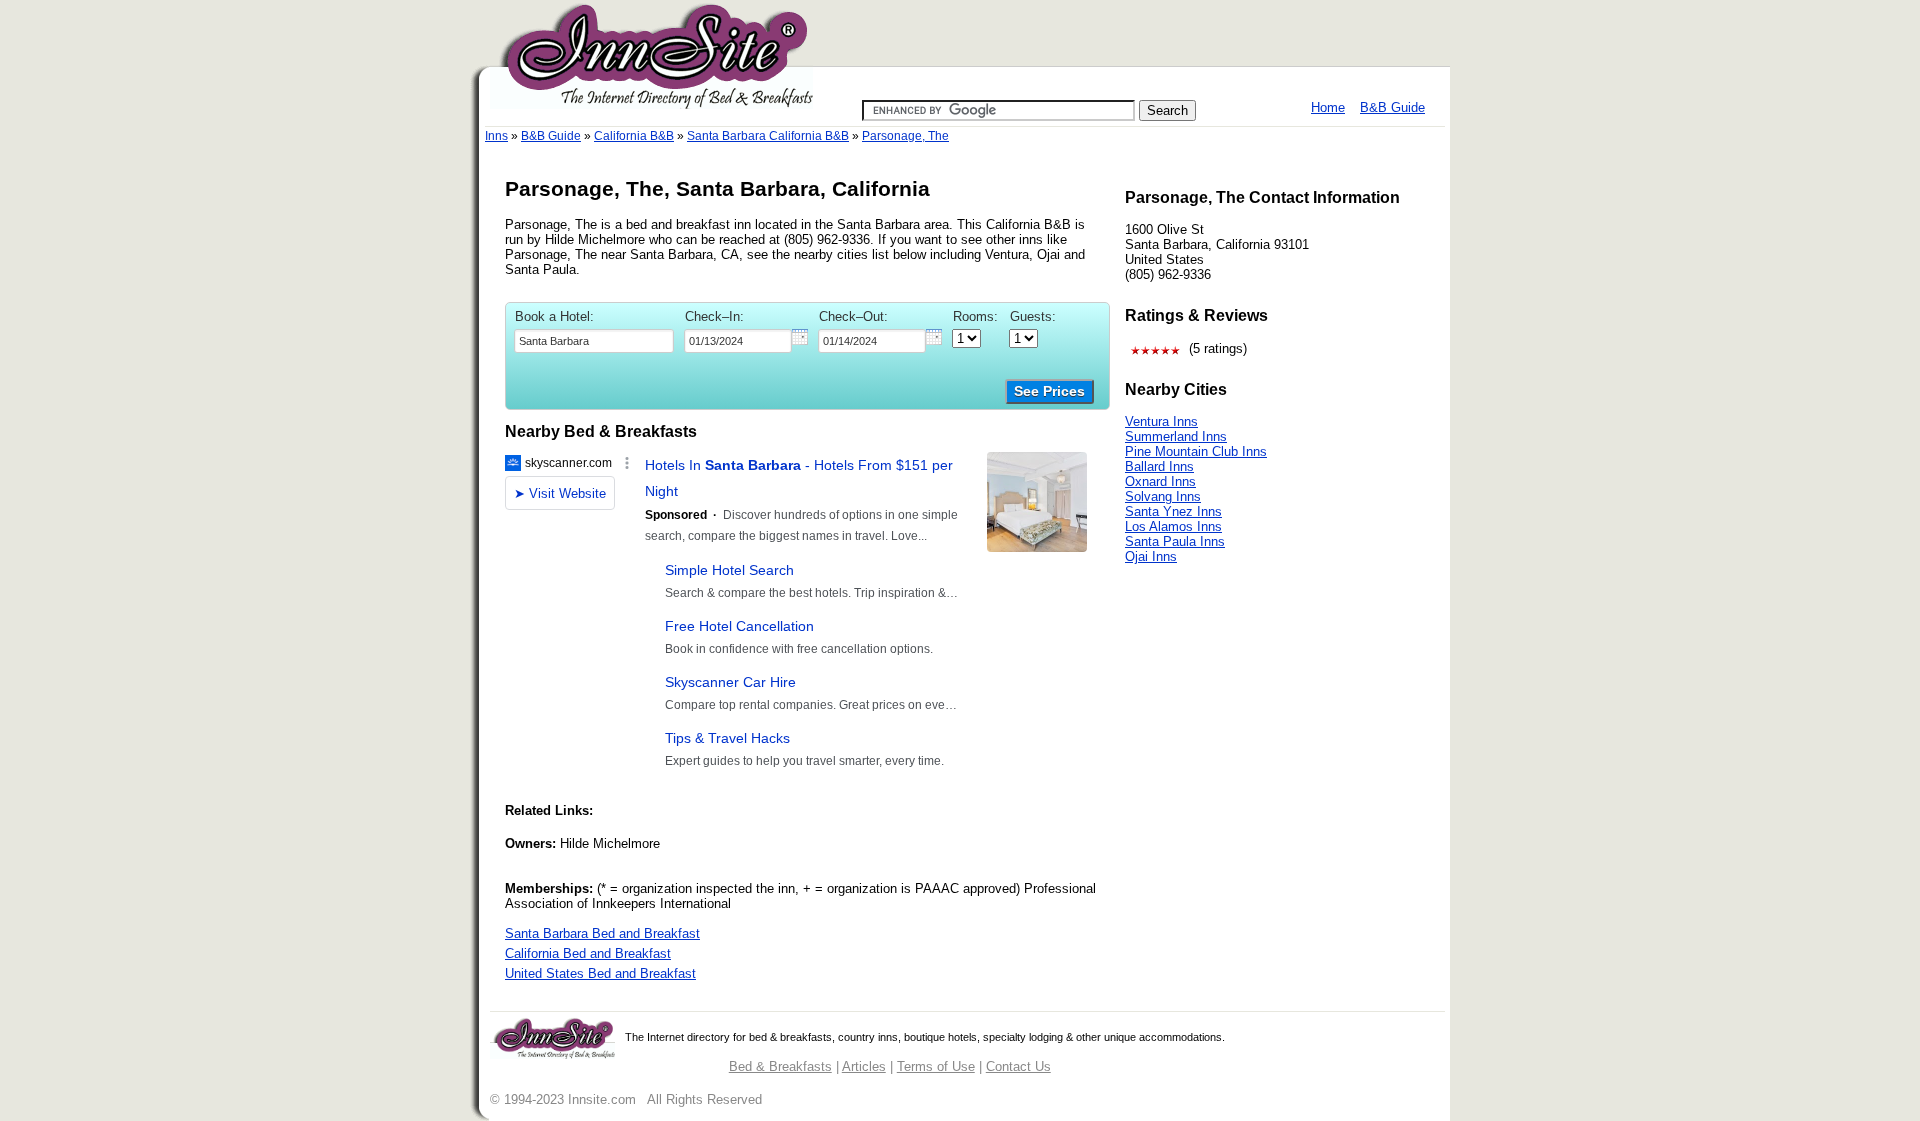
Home (1328, 107)
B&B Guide (1392, 107)
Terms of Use (936, 1066)
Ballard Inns (1159, 466)
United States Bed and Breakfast (600, 973)
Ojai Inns (1151, 556)
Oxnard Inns (1160, 481)
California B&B (634, 136)
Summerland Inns (1176, 436)
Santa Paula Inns (1175, 541)
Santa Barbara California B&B (768, 136)
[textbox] (594, 341)
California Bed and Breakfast (588, 953)
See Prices (1049, 391)
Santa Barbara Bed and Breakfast (602, 933)
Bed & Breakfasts (780, 1066)
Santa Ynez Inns (1173, 511)
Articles (864, 1066)
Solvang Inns (1163, 496)
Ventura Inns (1161, 421)
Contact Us (1018, 1066)
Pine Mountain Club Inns (1196, 451)
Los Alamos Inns (1173, 526)
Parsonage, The (905, 136)
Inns (496, 136)
